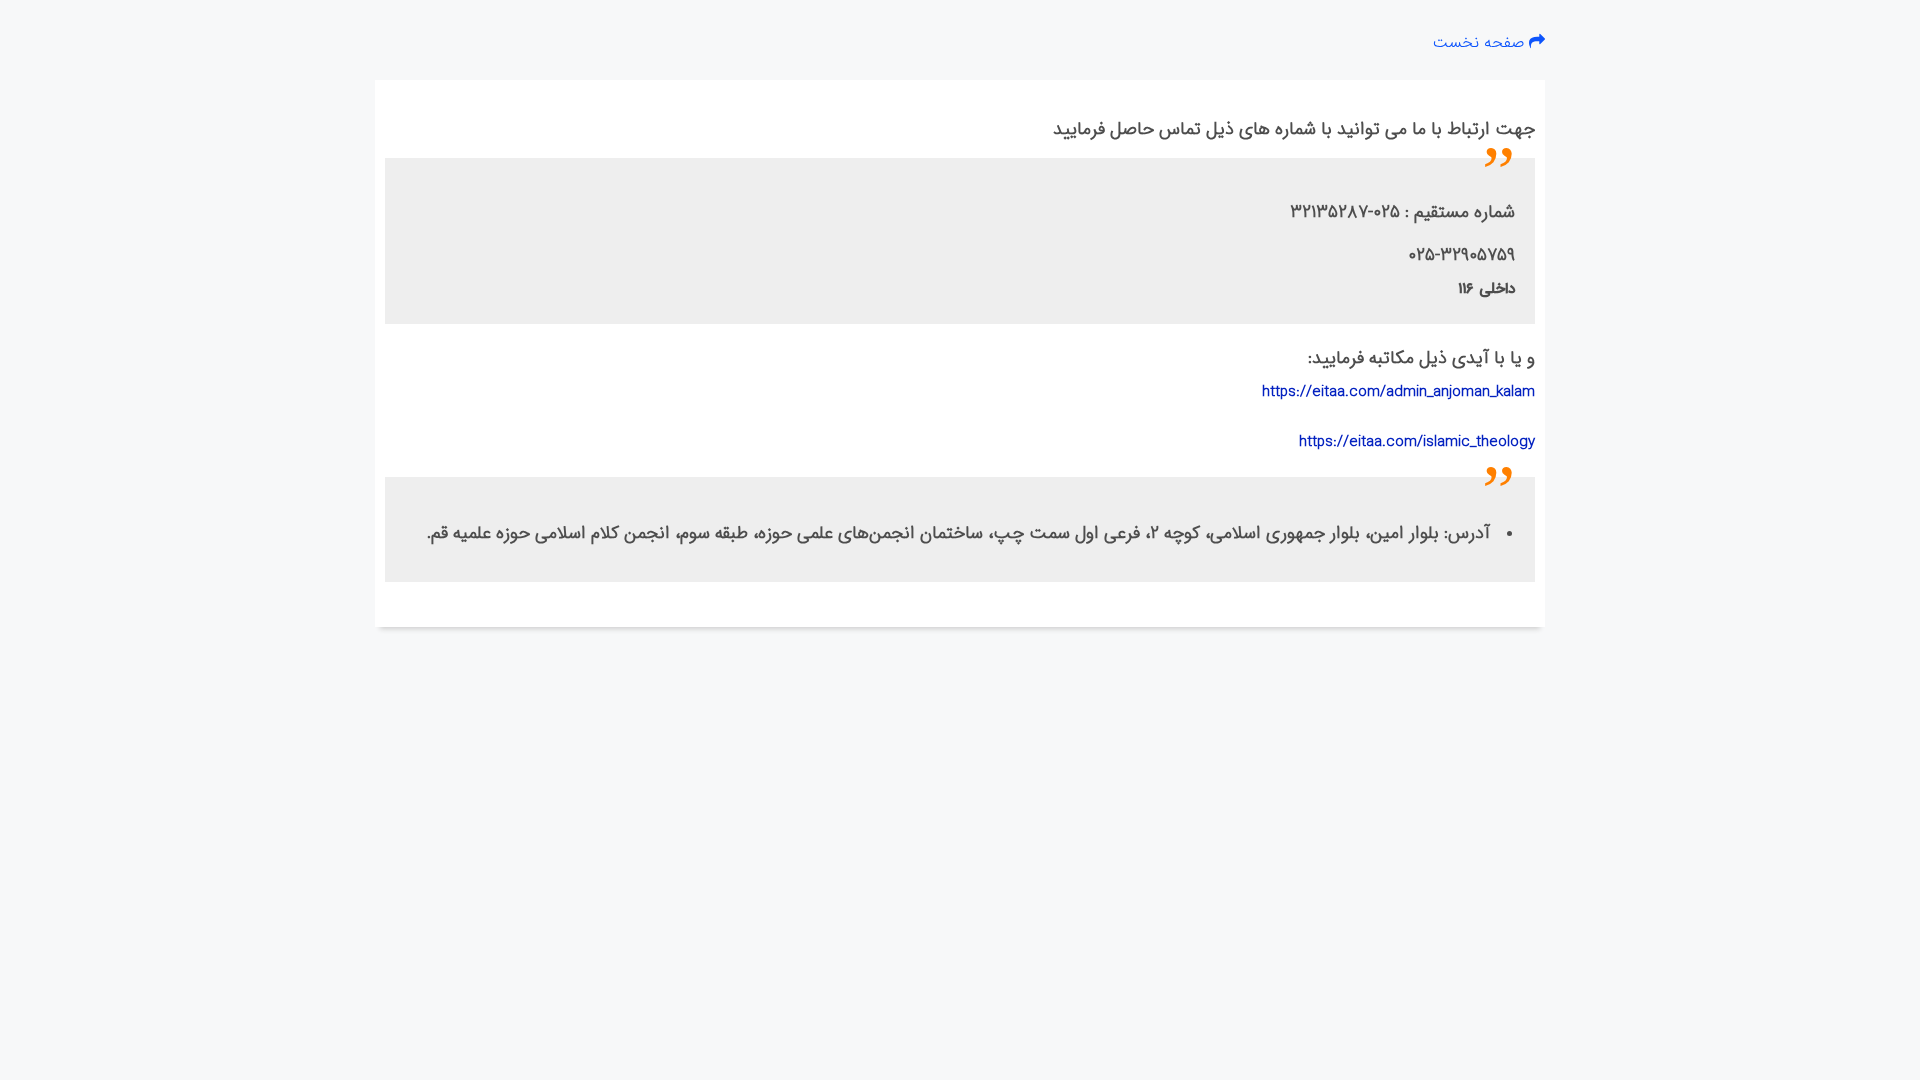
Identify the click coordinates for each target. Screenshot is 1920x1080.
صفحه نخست (1481, 42)
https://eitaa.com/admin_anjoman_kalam (1398, 392)
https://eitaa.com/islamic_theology (1417, 442)
